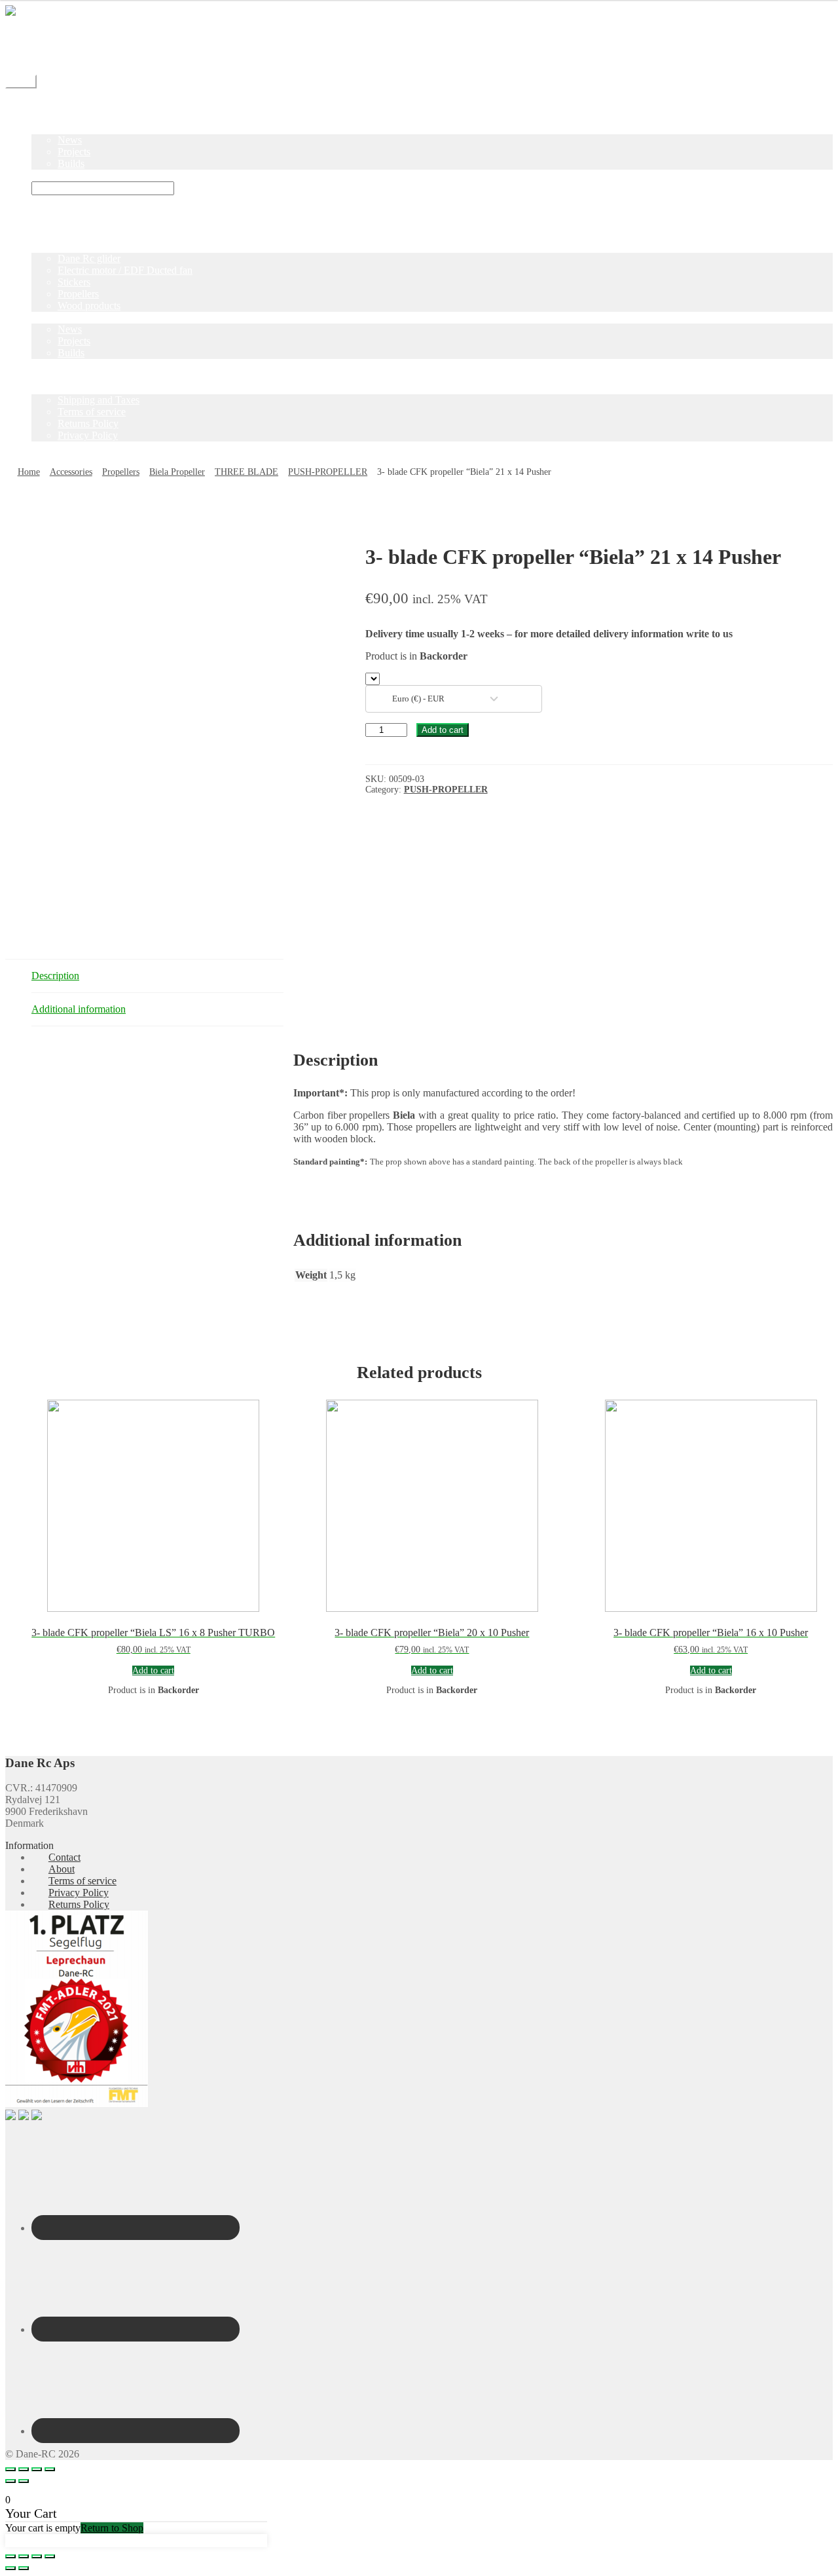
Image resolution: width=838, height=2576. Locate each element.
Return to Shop (112, 2528)
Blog (42, 128)
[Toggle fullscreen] (37, 2469)
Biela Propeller (177, 472)
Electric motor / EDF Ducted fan (125, 270)
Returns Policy (88, 423)
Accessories (71, 472)
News (70, 140)
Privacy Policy (88, 435)
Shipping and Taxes (99, 400)
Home (44, 104)
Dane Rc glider (89, 258)
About (62, 1869)
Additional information (79, 1009)
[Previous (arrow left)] (10, 2481)
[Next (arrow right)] (24, 2481)
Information (56, 388)
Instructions (55, 175)
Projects (74, 152)
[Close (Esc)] (10, 2469)
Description (55, 976)
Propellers (78, 294)
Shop (42, 116)
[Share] (24, 2469)
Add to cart (443, 730)
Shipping (50, 34)
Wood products (89, 306)
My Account (57, 58)
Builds (71, 163)
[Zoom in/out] (50, 2469)
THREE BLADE (246, 472)
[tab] (157, 976)
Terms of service (92, 412)
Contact (47, 46)
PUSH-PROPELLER (328, 472)
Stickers (74, 282)
